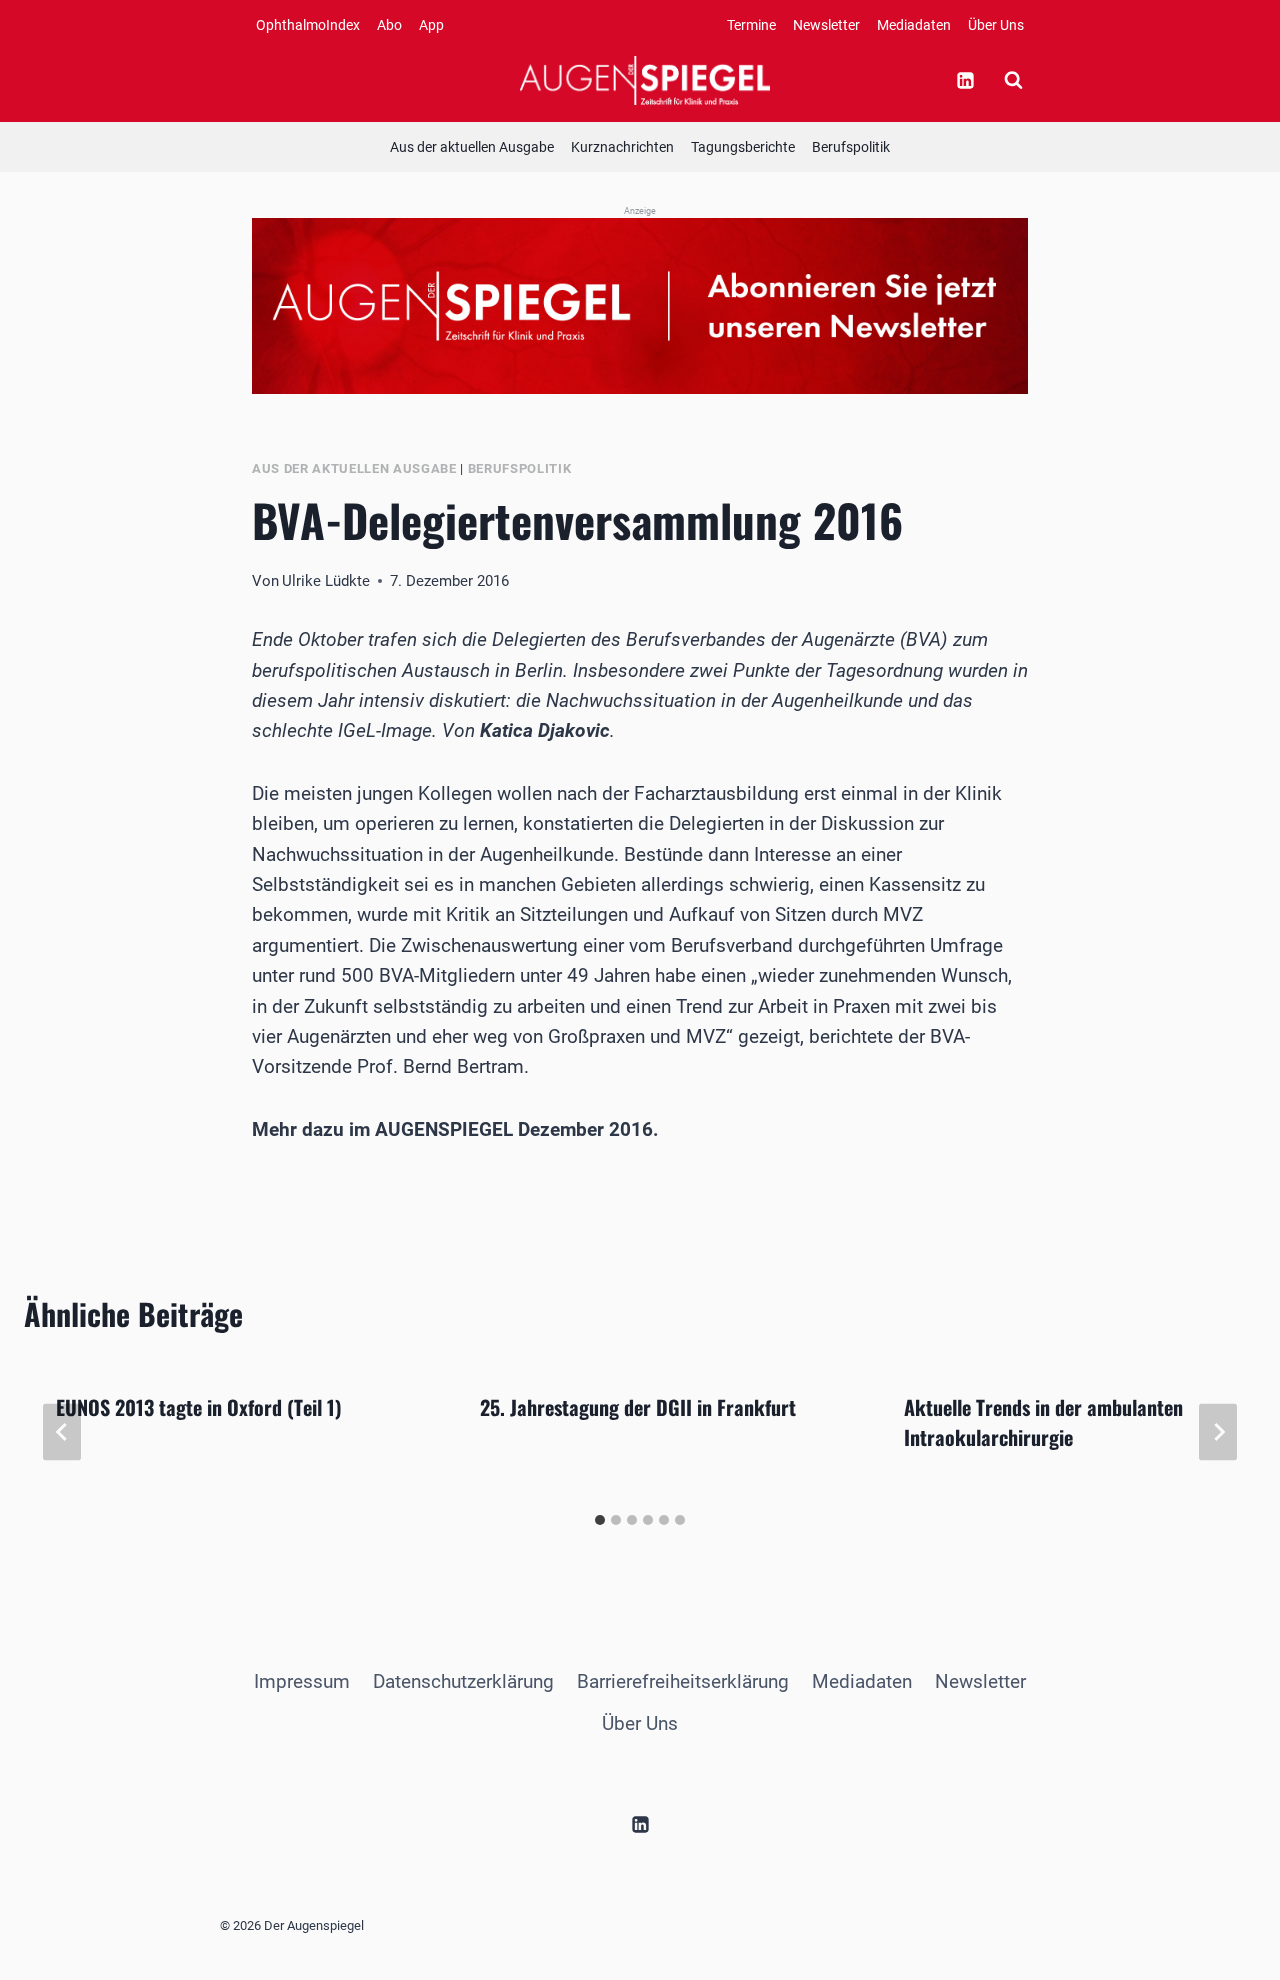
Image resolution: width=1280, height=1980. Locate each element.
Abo (389, 25)
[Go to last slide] (62, 1431)
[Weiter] (1218, 1431)
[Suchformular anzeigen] (1013, 80)
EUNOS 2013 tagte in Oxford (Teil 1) (199, 1407)
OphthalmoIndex (308, 25)
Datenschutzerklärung (463, 1681)
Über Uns (996, 25)
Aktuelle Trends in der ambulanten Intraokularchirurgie (1043, 1422)
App (431, 25)
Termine (751, 25)
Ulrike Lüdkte (326, 581)
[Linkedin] (965, 80)
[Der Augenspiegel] (645, 80)
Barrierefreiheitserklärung (683, 1681)
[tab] (600, 1520)
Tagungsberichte (743, 147)
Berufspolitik (851, 147)
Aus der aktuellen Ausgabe (472, 147)
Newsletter (826, 25)
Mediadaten (914, 25)
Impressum (302, 1681)
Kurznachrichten (622, 147)
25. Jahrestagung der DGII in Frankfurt (638, 1407)
